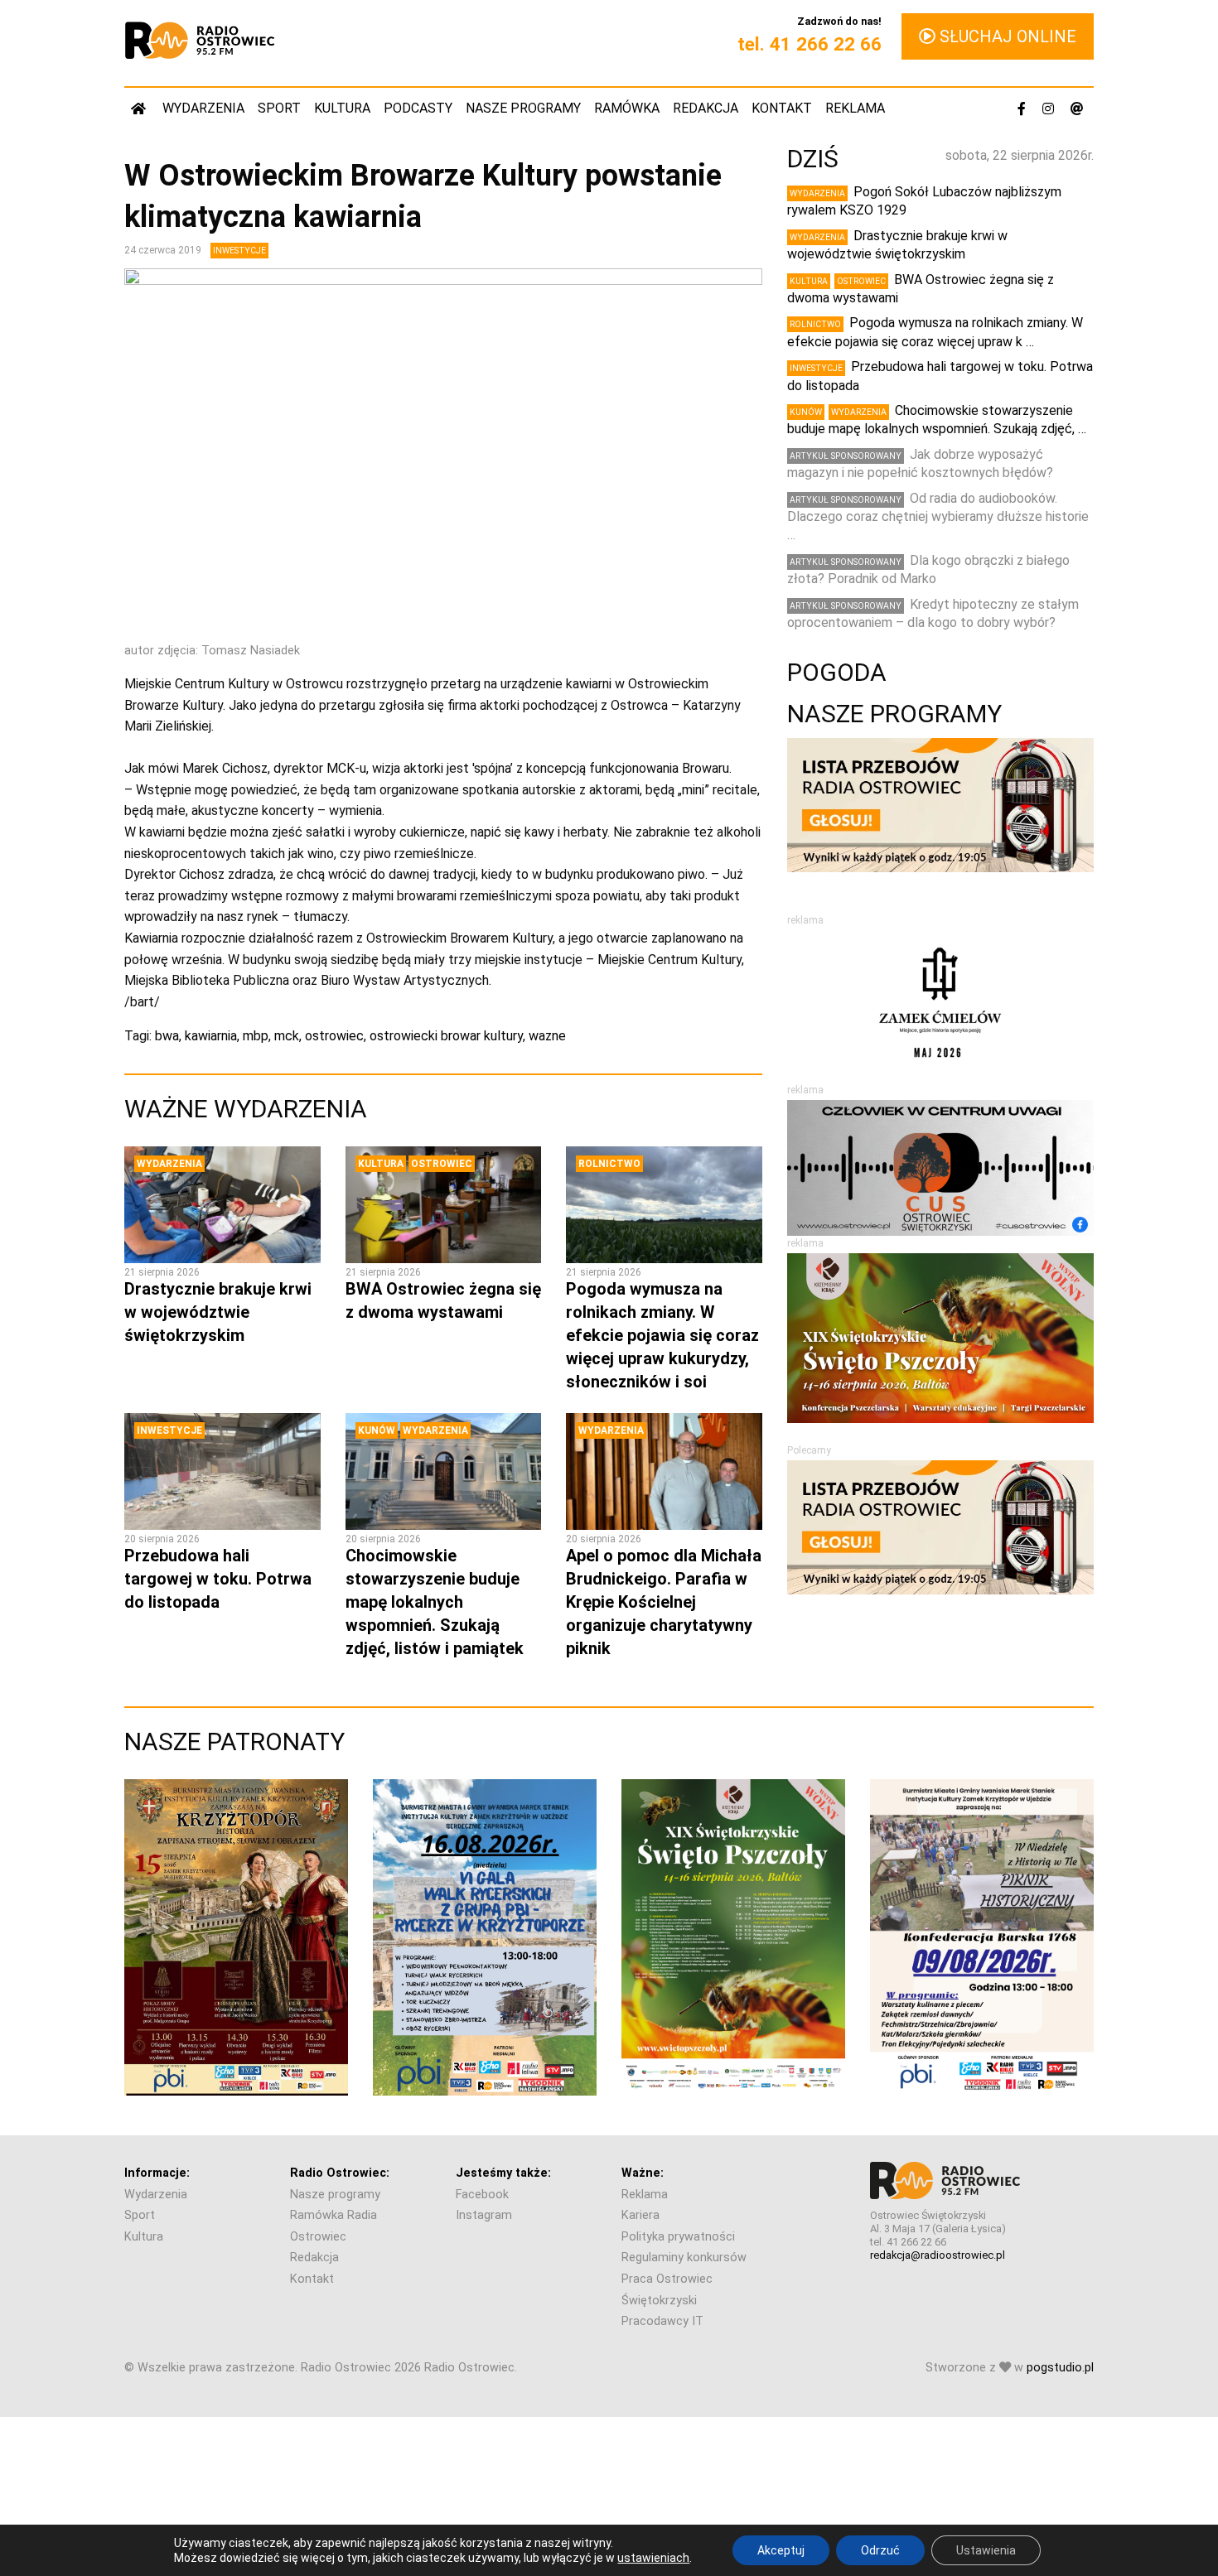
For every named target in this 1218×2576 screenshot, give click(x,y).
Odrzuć (880, 2550)
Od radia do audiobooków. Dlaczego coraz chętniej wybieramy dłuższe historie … (938, 517)
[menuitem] (140, 108)
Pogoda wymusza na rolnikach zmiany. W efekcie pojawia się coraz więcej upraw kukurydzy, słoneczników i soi (662, 1335)
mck (287, 1036)
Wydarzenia (203, 108)
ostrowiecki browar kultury (446, 1036)
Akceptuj (781, 2550)
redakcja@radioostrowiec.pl (938, 2255)
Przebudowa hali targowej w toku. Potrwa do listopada (218, 1579)
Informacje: (157, 2173)
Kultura (342, 108)
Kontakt (782, 108)
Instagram (484, 2215)
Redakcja (706, 108)
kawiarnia (211, 1036)
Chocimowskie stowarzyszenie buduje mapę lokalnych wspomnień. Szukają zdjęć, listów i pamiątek (435, 1602)
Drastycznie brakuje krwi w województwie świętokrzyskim (218, 1312)
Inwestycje (239, 251)
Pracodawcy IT (662, 2321)
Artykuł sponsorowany (846, 456)
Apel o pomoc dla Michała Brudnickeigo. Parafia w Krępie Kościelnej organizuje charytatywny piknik (664, 1602)
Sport (279, 108)
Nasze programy (523, 108)
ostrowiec (334, 1036)
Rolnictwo (609, 1164)
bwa (167, 1036)
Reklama (855, 108)
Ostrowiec (442, 1164)
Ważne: (643, 2173)
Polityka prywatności (678, 2237)
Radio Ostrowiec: (340, 2173)
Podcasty (418, 108)
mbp (256, 1036)
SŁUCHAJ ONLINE (1006, 36)
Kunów (377, 1430)
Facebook (482, 2195)
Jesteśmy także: (503, 2173)
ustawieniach (653, 2558)
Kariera (640, 2215)
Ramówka (627, 108)
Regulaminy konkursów (684, 2258)
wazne (547, 1036)
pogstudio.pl (1060, 2368)
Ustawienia (986, 2550)
